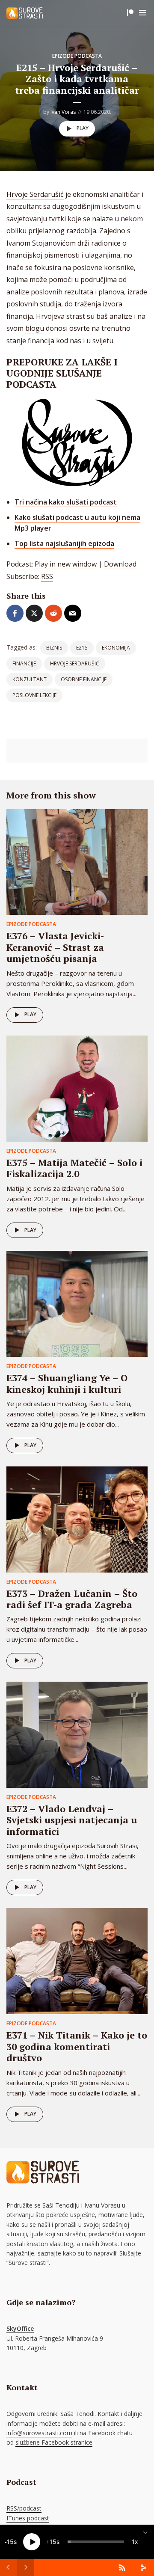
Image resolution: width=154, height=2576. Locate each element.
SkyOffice (20, 2328)
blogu (35, 328)
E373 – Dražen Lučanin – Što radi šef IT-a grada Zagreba (72, 1599)
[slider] (96, 2542)
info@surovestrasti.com (39, 2433)
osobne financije (84, 679)
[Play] (32, 2542)
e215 (82, 648)
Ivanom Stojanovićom (41, 243)
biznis (54, 648)
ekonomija (116, 648)
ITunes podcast (28, 2518)
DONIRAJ (130, 13)
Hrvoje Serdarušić (35, 194)
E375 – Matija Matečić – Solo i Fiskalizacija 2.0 (74, 1168)
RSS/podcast (24, 2508)
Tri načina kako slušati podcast (66, 502)
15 (10, 2542)
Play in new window (66, 564)
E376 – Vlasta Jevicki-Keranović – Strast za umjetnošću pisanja (55, 947)
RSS (47, 576)
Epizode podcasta (77, 56)
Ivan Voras (63, 112)
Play (83, 128)
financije (24, 663)
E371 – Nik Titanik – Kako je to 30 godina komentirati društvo (77, 2046)
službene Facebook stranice (54, 2442)
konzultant (30, 679)
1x (135, 2542)
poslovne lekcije (34, 695)
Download (120, 564)
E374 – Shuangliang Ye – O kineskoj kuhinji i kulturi (67, 1383)
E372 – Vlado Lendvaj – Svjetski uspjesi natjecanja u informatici (72, 1820)
